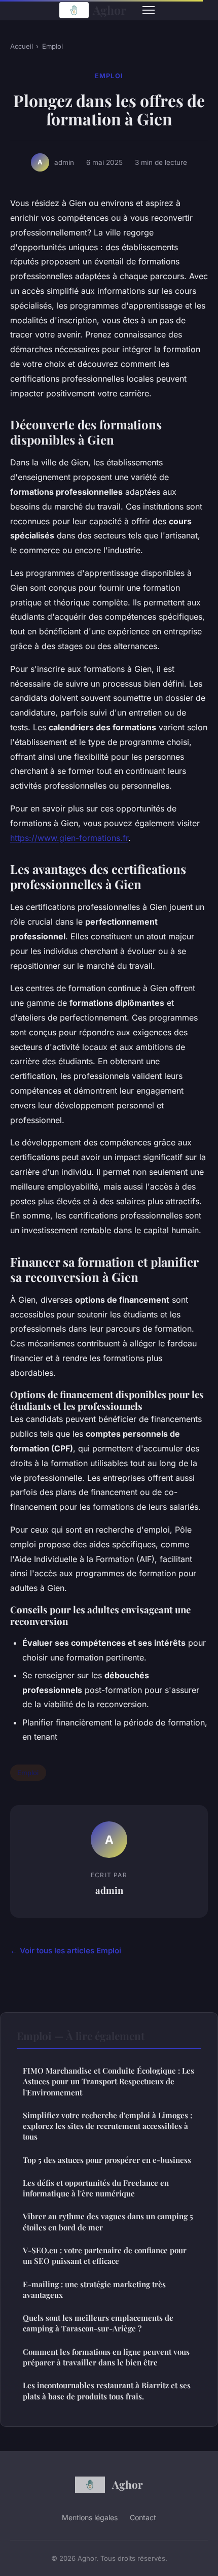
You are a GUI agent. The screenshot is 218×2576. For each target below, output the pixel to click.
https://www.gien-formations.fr (69, 838)
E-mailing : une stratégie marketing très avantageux (94, 2290)
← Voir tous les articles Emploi (66, 1951)
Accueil (22, 46)
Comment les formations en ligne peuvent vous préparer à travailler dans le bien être (106, 2357)
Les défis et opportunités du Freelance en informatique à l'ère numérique (96, 2188)
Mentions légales (90, 2517)
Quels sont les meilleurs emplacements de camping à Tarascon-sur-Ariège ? (98, 2323)
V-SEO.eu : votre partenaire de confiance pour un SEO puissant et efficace (105, 2256)
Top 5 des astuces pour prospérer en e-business (107, 2160)
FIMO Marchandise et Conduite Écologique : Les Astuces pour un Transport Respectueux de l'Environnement (108, 2081)
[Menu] (149, 10)
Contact (143, 2517)
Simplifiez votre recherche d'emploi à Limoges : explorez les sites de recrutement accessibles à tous (107, 2126)
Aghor (110, 10)
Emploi (52, 46)
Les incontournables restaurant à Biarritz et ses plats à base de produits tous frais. (107, 2391)
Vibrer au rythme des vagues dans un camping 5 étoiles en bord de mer (108, 2222)
